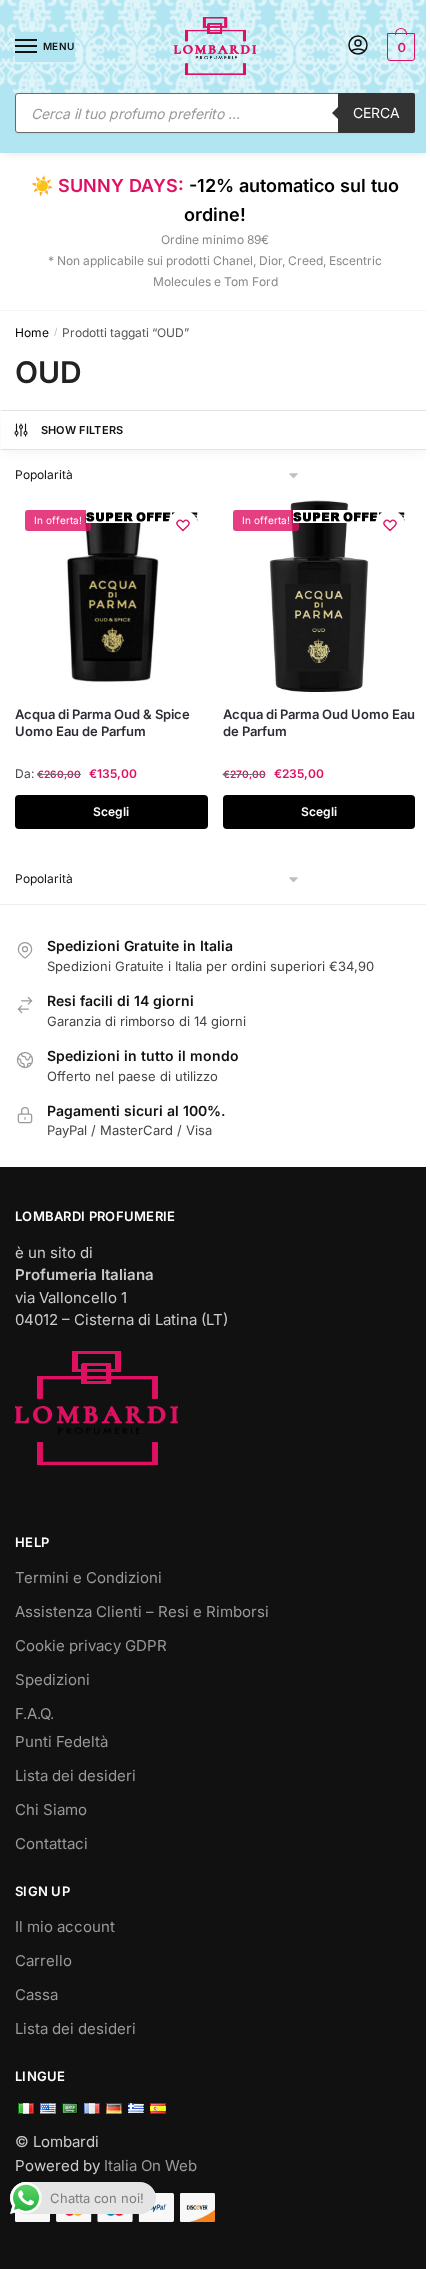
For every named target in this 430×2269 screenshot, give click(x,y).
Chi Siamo (51, 1809)
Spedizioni (52, 1679)
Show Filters (82, 430)
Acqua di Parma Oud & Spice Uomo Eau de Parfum (102, 722)
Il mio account (65, 1926)
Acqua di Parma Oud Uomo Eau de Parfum (319, 722)
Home (32, 332)
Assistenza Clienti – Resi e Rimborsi (142, 1611)
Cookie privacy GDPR (91, 1645)
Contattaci (51, 1843)
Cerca (376, 112)
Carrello (43, 1960)
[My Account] (358, 46)
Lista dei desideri (75, 1775)
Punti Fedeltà (61, 1741)
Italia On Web (150, 2165)
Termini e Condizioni (88, 1577)
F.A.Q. (34, 1713)
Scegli (111, 811)
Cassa (36, 1994)
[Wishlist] (183, 525)
